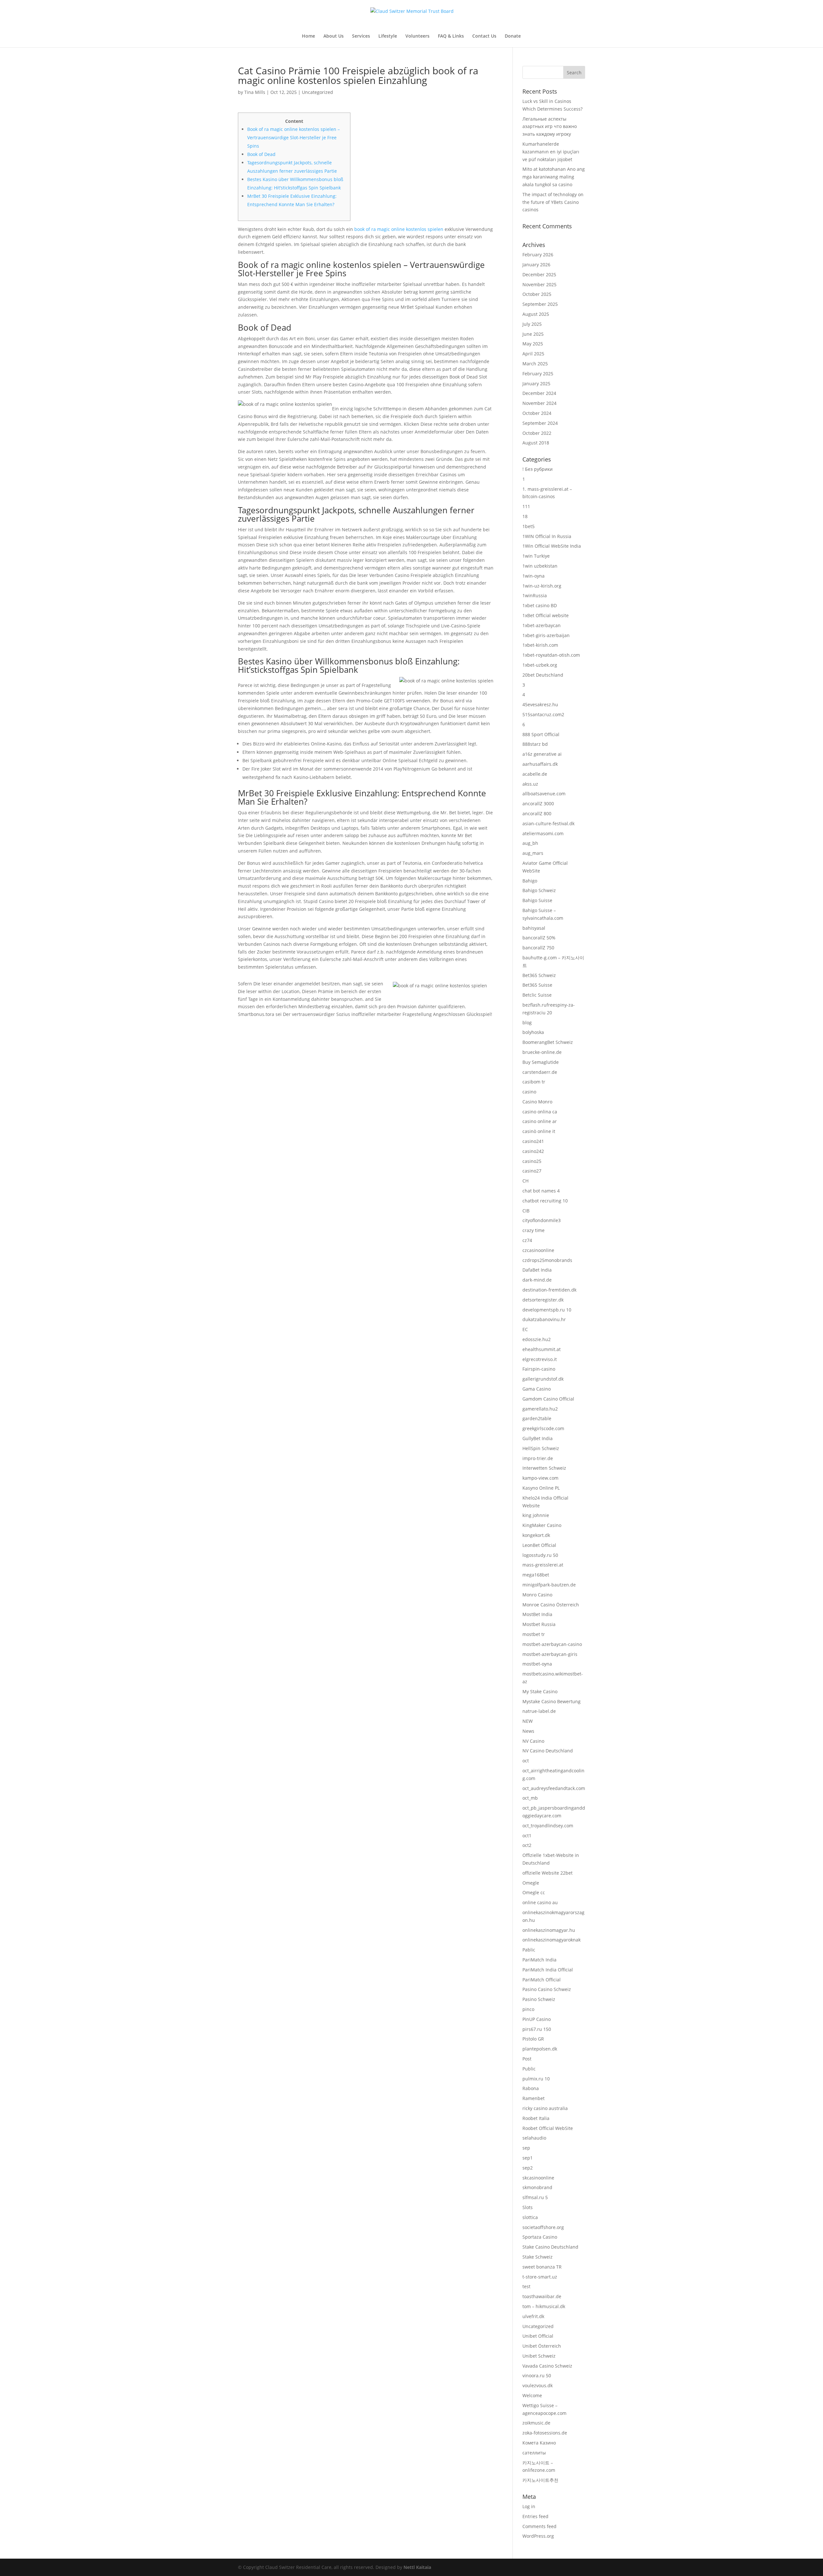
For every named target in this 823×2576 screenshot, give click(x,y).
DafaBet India (537, 1270)
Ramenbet (534, 2098)
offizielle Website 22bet (547, 1873)
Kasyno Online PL (541, 1488)
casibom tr (534, 1082)
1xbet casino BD (540, 605)
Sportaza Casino (540, 2237)
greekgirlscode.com (543, 1428)
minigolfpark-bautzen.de (549, 1585)
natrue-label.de (539, 1711)
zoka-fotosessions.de (545, 2433)
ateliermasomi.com (543, 833)
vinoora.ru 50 (537, 2375)
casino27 (532, 1171)
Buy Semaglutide (541, 1062)
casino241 (533, 1141)
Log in (529, 2506)
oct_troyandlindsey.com (548, 1826)
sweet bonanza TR (542, 2267)
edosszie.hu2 (537, 1339)
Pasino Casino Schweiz (547, 1989)
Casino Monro (537, 1102)
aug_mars (533, 853)
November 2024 (539, 403)
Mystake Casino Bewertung (552, 1701)
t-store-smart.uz (540, 2277)
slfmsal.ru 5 (535, 2197)
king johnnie (536, 1515)
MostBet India (537, 1614)
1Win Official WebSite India (552, 546)
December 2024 (539, 393)
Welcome (532, 2395)
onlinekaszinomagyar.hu (549, 1930)
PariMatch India (539, 1960)
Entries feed (535, 2516)
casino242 (533, 1151)
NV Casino (533, 1741)
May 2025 (533, 344)
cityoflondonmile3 (542, 1220)
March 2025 (535, 364)
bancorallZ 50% (539, 938)
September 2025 (540, 304)
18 (525, 516)
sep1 (528, 2158)
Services (361, 36)
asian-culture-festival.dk (548, 823)
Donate (513, 36)
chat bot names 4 (541, 1191)
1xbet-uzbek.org (540, 665)
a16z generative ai (542, 754)
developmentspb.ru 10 (547, 1310)
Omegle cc (534, 1892)
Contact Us (484, 36)
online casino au (540, 1902)
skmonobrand (537, 2187)
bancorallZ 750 (538, 948)
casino (529, 1092)
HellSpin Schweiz (541, 1448)
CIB (526, 1211)
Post (527, 2059)
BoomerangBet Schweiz (548, 1042)
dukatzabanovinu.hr (544, 1319)
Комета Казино (539, 2443)
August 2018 (536, 443)
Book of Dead (261, 154)
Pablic (529, 1950)
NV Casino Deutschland (548, 1751)
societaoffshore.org (543, 2227)
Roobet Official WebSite (548, 2128)
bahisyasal (534, 928)
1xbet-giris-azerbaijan (546, 635)
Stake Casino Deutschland (550, 2247)
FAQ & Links (451, 36)
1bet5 (529, 526)
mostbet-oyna (537, 1664)
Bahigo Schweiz (539, 890)
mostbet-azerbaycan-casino (552, 1644)
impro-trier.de (538, 1458)
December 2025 (539, 274)
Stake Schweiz (538, 2257)
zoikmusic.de (536, 2423)
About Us (334, 36)
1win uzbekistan (540, 566)
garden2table (537, 1418)
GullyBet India (538, 1438)
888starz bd (535, 744)
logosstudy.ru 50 (540, 1555)
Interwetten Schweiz (544, 1468)
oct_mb (530, 1798)
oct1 (527, 1836)
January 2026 (536, 265)
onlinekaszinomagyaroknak (552, 1940)
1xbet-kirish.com (540, 645)
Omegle (531, 1883)
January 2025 (536, 384)
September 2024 (540, 423)
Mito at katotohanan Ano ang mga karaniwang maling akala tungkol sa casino (554, 177)
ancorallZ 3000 (538, 804)
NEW (528, 1721)
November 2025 (539, 284)
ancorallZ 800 (537, 813)
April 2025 (533, 354)
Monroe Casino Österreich (551, 1605)
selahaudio (534, 2138)
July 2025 (532, 324)
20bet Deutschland (543, 675)
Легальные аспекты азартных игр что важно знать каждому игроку (550, 127)
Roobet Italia (536, 2118)
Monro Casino (537, 1595)
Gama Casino (537, 1389)
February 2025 (538, 374)
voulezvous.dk (538, 2385)
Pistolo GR (533, 2039)
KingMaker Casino (542, 1525)
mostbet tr (534, 1634)
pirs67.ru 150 (537, 2029)
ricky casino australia (545, 2108)
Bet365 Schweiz (539, 975)
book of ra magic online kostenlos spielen (399, 229)
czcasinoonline (538, 1250)
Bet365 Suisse (537, 985)
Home (308, 36)
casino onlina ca (540, 1112)
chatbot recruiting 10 (545, 1201)
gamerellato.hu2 (540, 1409)
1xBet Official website (546, 615)
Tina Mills (255, 92)
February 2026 (538, 255)
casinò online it (539, 1131)
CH (525, 1181)
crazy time (534, 1230)
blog (527, 1023)
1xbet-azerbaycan (542, 625)
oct (526, 1761)
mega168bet (536, 1575)
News (528, 1731)
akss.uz (530, 784)
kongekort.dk (536, 1535)
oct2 (527, 1845)
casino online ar (540, 1121)
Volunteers (417, 36)
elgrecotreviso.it (540, 1359)
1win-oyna (534, 576)
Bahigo (530, 881)
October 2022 (537, 433)
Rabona (531, 2088)
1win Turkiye (536, 556)
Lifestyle (388, 36)
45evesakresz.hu (540, 704)
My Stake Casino (540, 1691)
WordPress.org (538, 2536)
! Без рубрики (538, 469)
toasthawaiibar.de (542, 2296)
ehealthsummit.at (542, 1349)
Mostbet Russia (539, 1624)
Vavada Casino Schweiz (547, 2366)
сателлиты (534, 2453)
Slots (528, 2207)
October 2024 (537, 413)
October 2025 (537, 294)
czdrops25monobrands (547, 1260)
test (526, 2286)
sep (526, 2148)
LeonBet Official (539, 1545)
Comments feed (539, 2526)
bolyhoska (533, 1032)
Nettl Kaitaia (417, 2567)
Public (529, 2069)
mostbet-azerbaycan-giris (550, 1654)
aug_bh (530, 843)
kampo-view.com (540, 1478)
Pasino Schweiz (539, 1999)
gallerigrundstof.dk (543, 1379)
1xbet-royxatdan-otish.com (551, 655)
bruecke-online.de (542, 1052)
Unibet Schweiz (539, 2356)
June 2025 (533, 334)
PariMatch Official (542, 1980)
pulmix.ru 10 (536, 2079)
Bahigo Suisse (537, 900)
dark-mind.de (537, 1280)
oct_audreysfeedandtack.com (554, 1788)
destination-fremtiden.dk (549, 1290)
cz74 (527, 1240)
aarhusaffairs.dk (540, 764)
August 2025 (536, 314)
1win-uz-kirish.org (542, 586)
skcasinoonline (538, 2178)
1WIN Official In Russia (547, 536)
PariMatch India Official (548, 1970)
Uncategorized (317, 92)
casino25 (532, 1161)
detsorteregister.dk (543, 1300)
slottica (530, 2217)
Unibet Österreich (542, 2346)
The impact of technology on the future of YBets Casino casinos (553, 202)
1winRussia (535, 595)
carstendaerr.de (540, 1072)
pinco (528, 2009)
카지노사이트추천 (540, 2480)
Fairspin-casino (539, 1369)
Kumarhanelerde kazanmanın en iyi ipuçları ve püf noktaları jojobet (551, 152)
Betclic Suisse (537, 995)
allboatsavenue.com (544, 794)
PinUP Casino (537, 2019)
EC (525, 1329)
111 (526, 506)
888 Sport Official (541, 734)
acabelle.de (535, 774)
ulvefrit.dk (533, 2316)
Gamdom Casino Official (548, 1399)
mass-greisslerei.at (543, 1565)
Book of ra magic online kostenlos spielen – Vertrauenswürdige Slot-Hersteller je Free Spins (294, 137)
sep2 (528, 2168)
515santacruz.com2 (543, 714)
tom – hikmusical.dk (544, 2306)
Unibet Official (538, 2336)
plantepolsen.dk (540, 2049)
